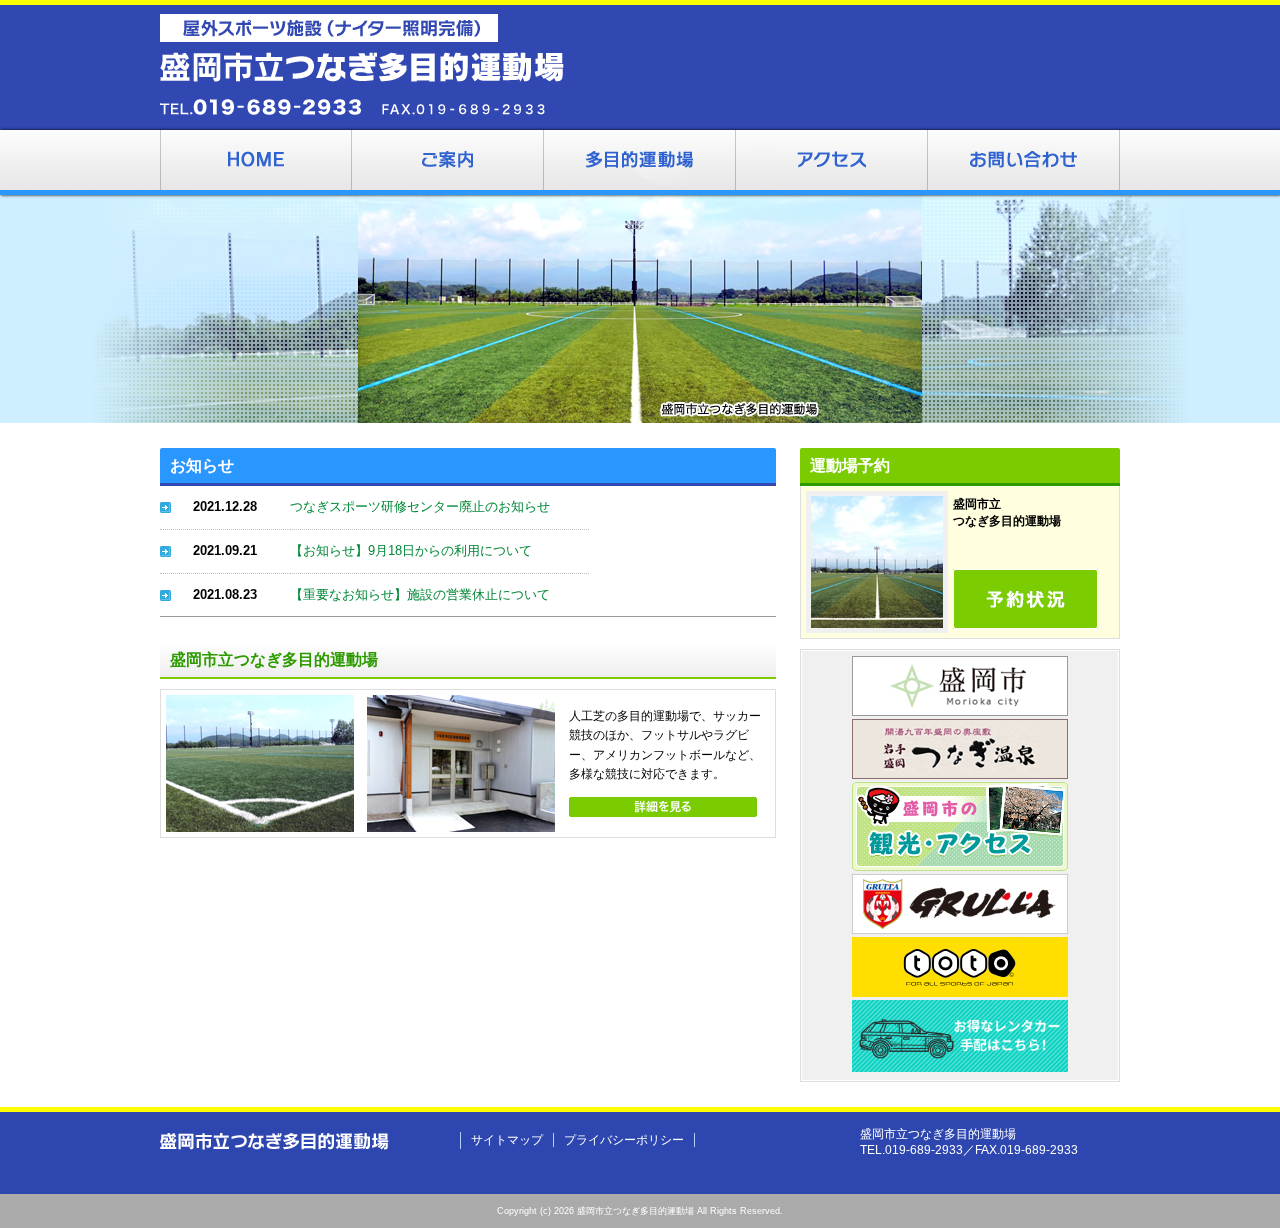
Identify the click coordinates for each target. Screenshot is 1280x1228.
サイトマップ (507, 1140)
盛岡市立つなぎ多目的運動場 (640, 162)
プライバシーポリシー (624, 1140)
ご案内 (448, 162)
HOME (256, 162)
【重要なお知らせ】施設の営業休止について (420, 594)
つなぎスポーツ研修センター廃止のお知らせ (420, 506)
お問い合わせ (1024, 162)
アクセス (832, 162)
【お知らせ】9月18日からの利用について (411, 550)
